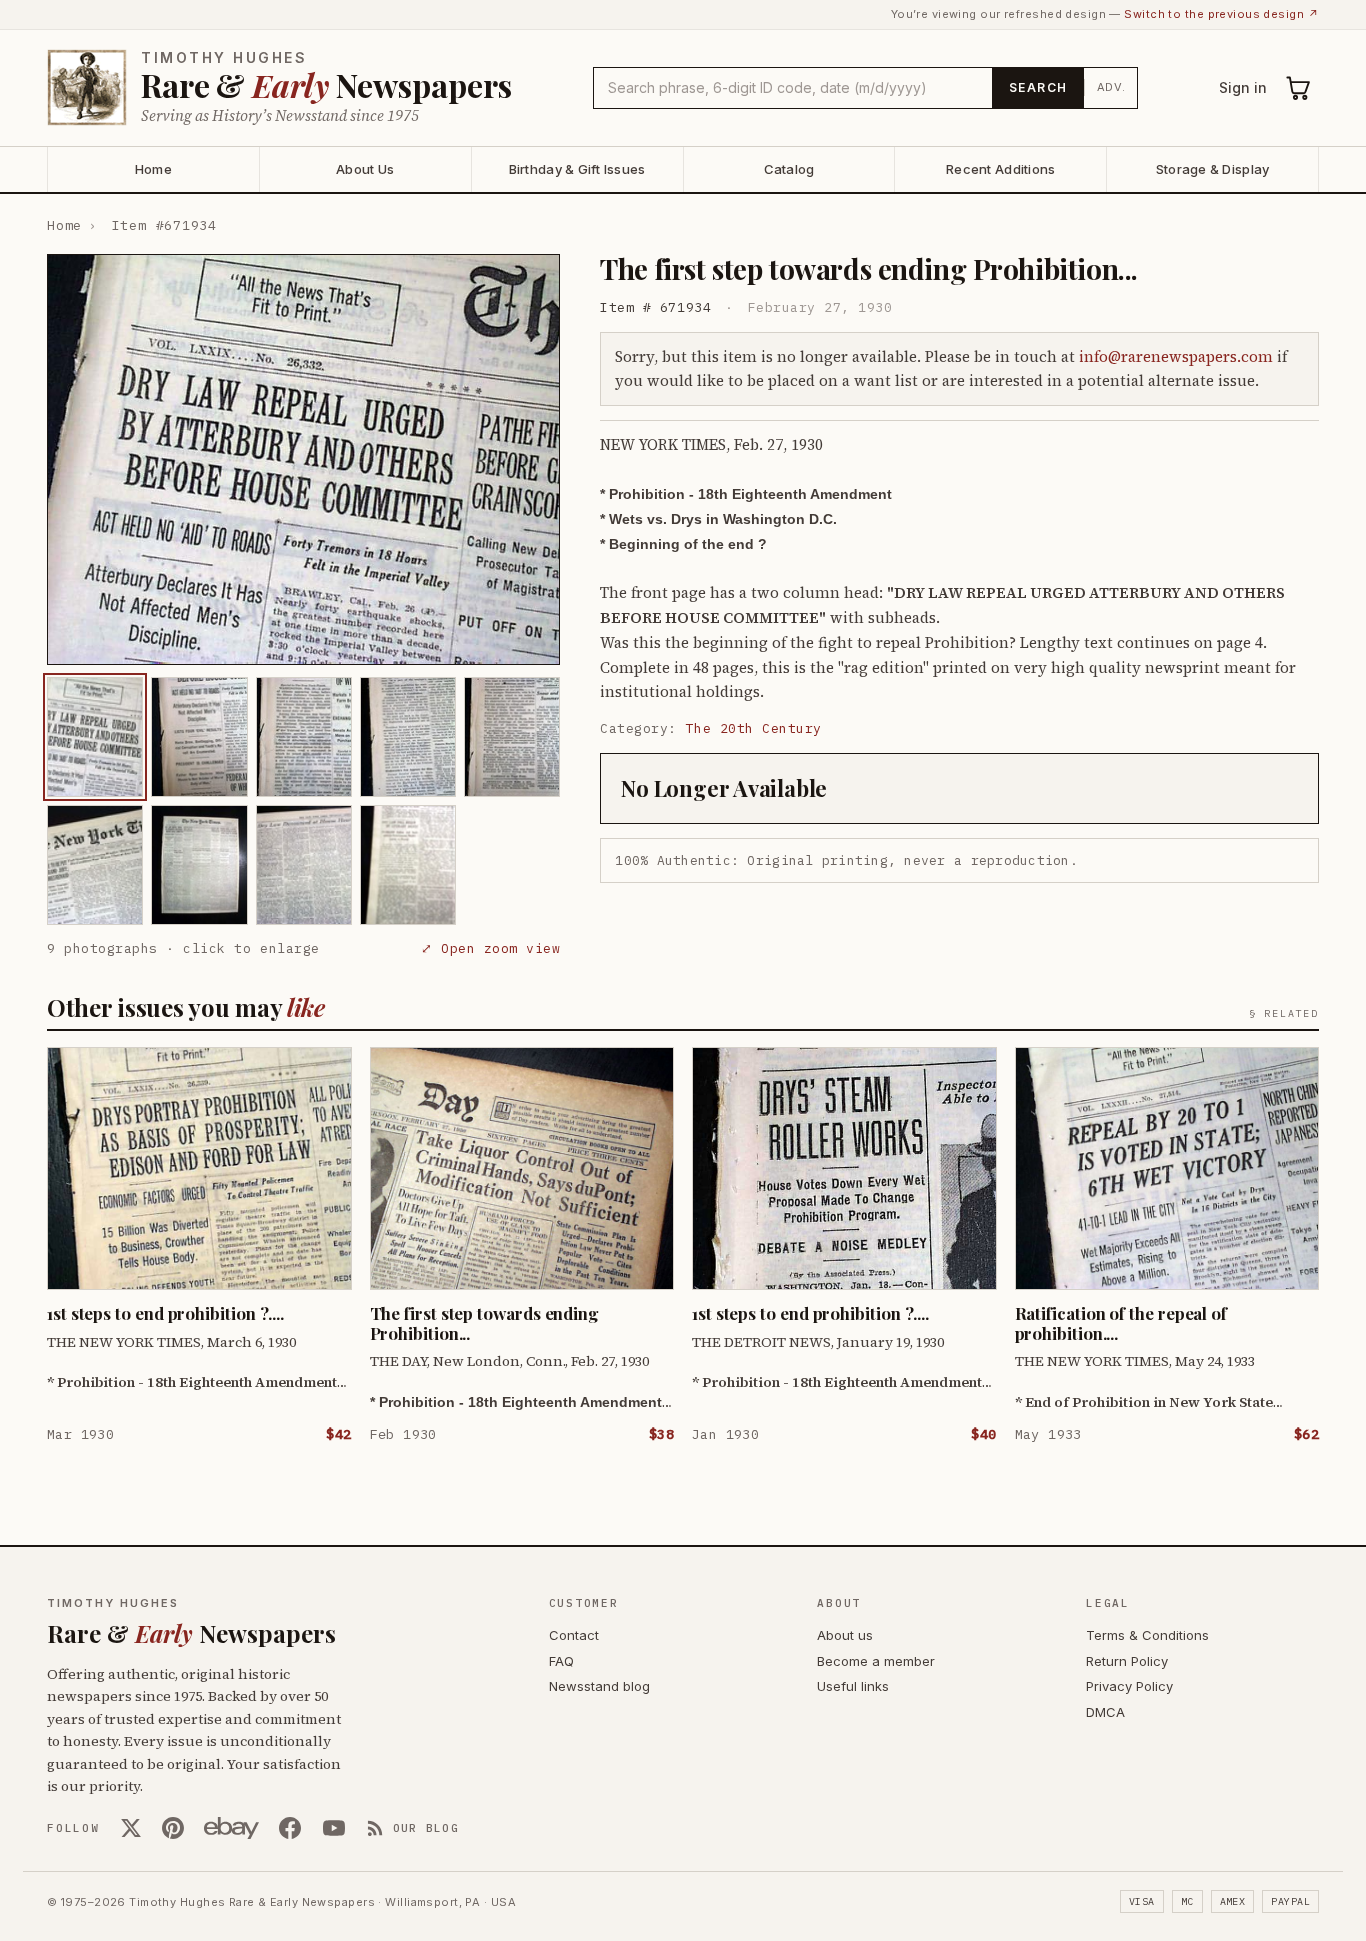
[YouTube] (334, 1828)
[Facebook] (290, 1828)
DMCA (1105, 1712)
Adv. (1111, 87)
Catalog (789, 169)
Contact (574, 1635)
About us (845, 1635)
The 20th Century (754, 728)
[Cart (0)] (1299, 88)
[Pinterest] (173, 1828)
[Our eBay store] (231, 1828)
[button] (303, 459)
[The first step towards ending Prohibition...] (95, 737)
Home (153, 169)
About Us (365, 169)
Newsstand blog (599, 1686)
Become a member (876, 1661)
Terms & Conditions (1147, 1635)
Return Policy (1127, 1661)
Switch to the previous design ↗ (1221, 14)
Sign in (1243, 87)
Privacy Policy (1129, 1686)
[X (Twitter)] (131, 1828)
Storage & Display (1212, 169)
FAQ (561, 1661)
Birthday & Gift (577, 169)
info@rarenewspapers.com (1176, 356)
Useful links (853, 1686)
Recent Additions (1000, 169)
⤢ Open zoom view (490, 948)
